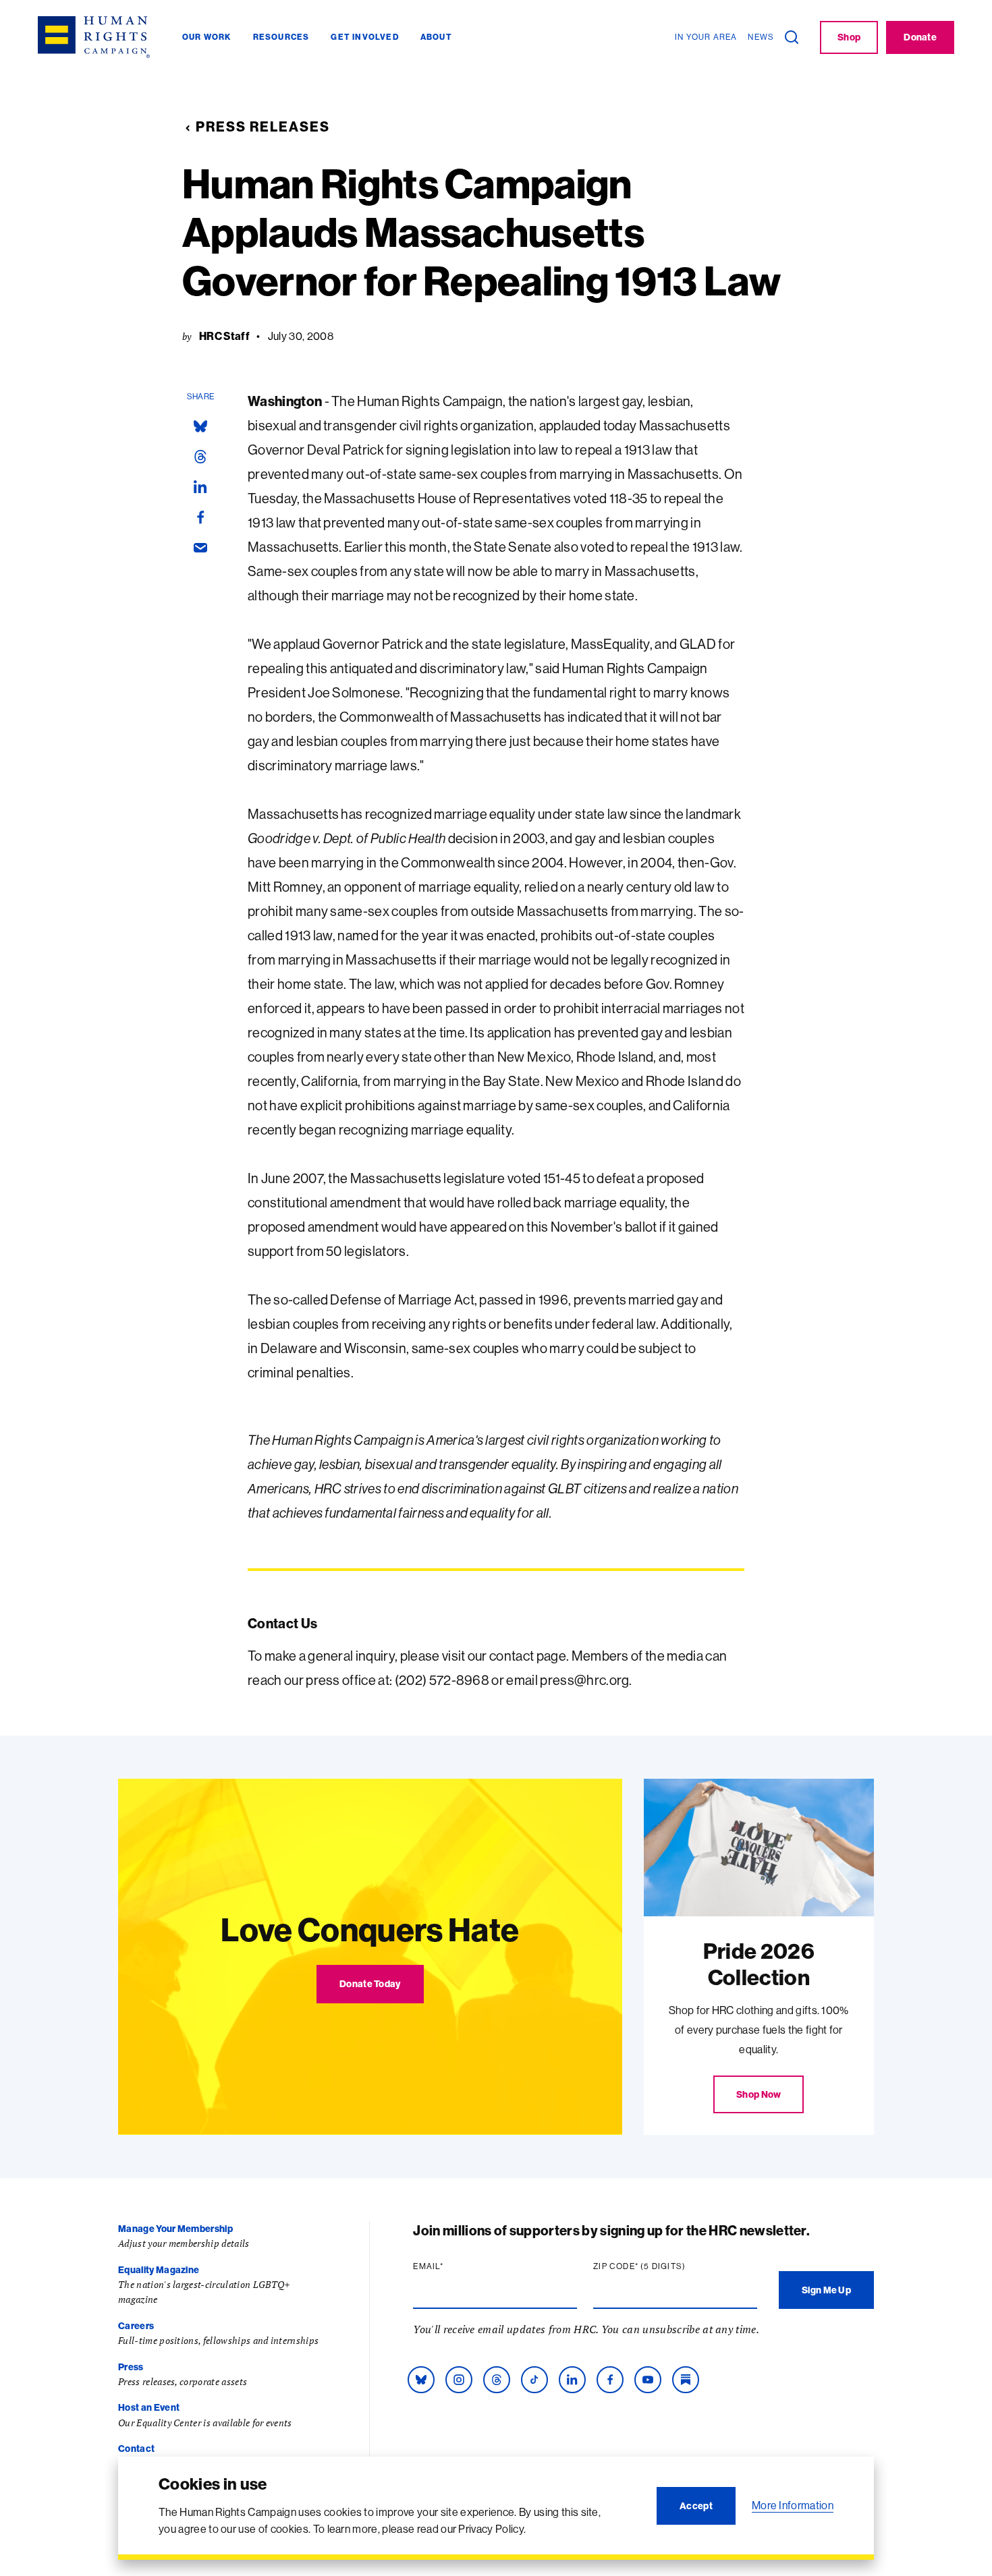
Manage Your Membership (175, 2229)
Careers (136, 2326)
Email (454, 2266)
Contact (136, 2449)
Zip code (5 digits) (665, 2266)
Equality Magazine (159, 2270)
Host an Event (149, 2407)
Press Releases (263, 126)
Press (131, 2367)
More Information (793, 2505)
